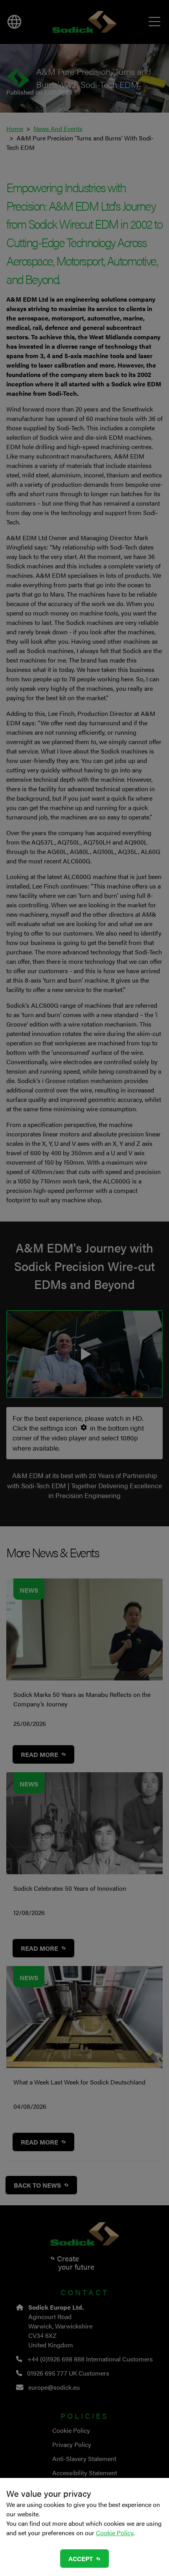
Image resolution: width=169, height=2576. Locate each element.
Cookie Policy (115, 2533)
